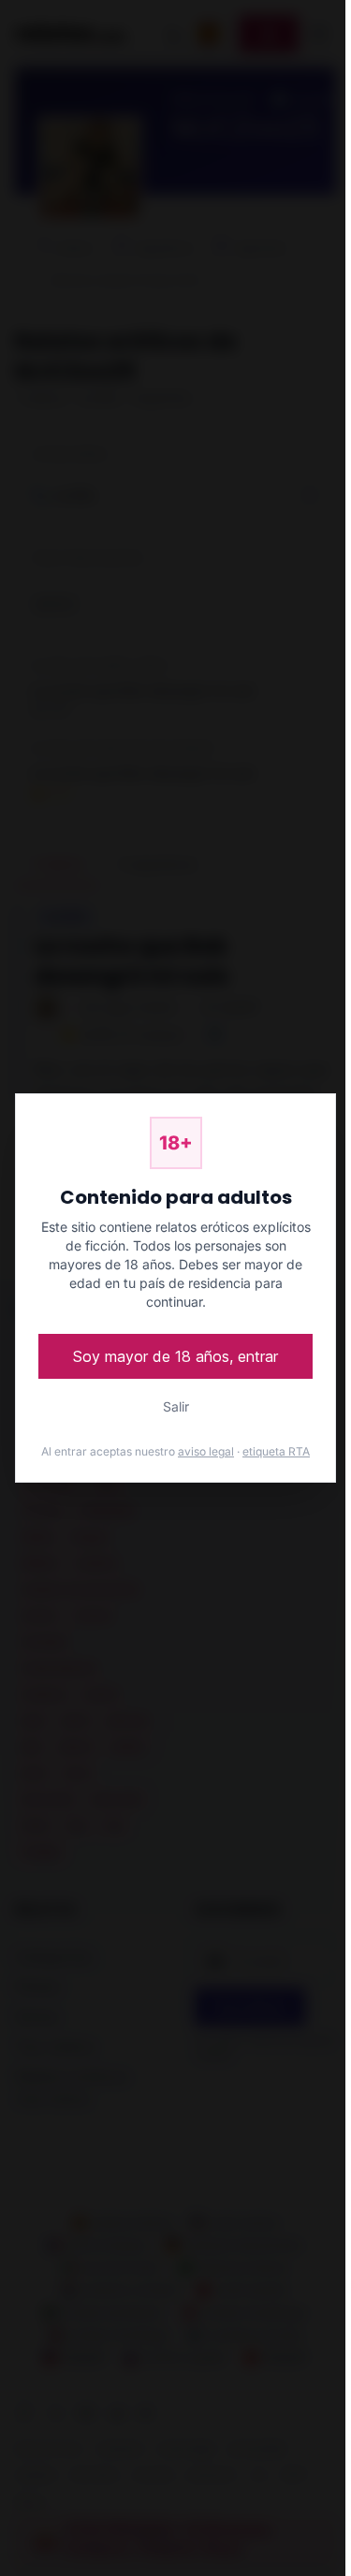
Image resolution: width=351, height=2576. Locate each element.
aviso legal (206, 1451)
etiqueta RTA (276, 1451)
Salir (176, 1406)
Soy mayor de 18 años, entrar (175, 1356)
